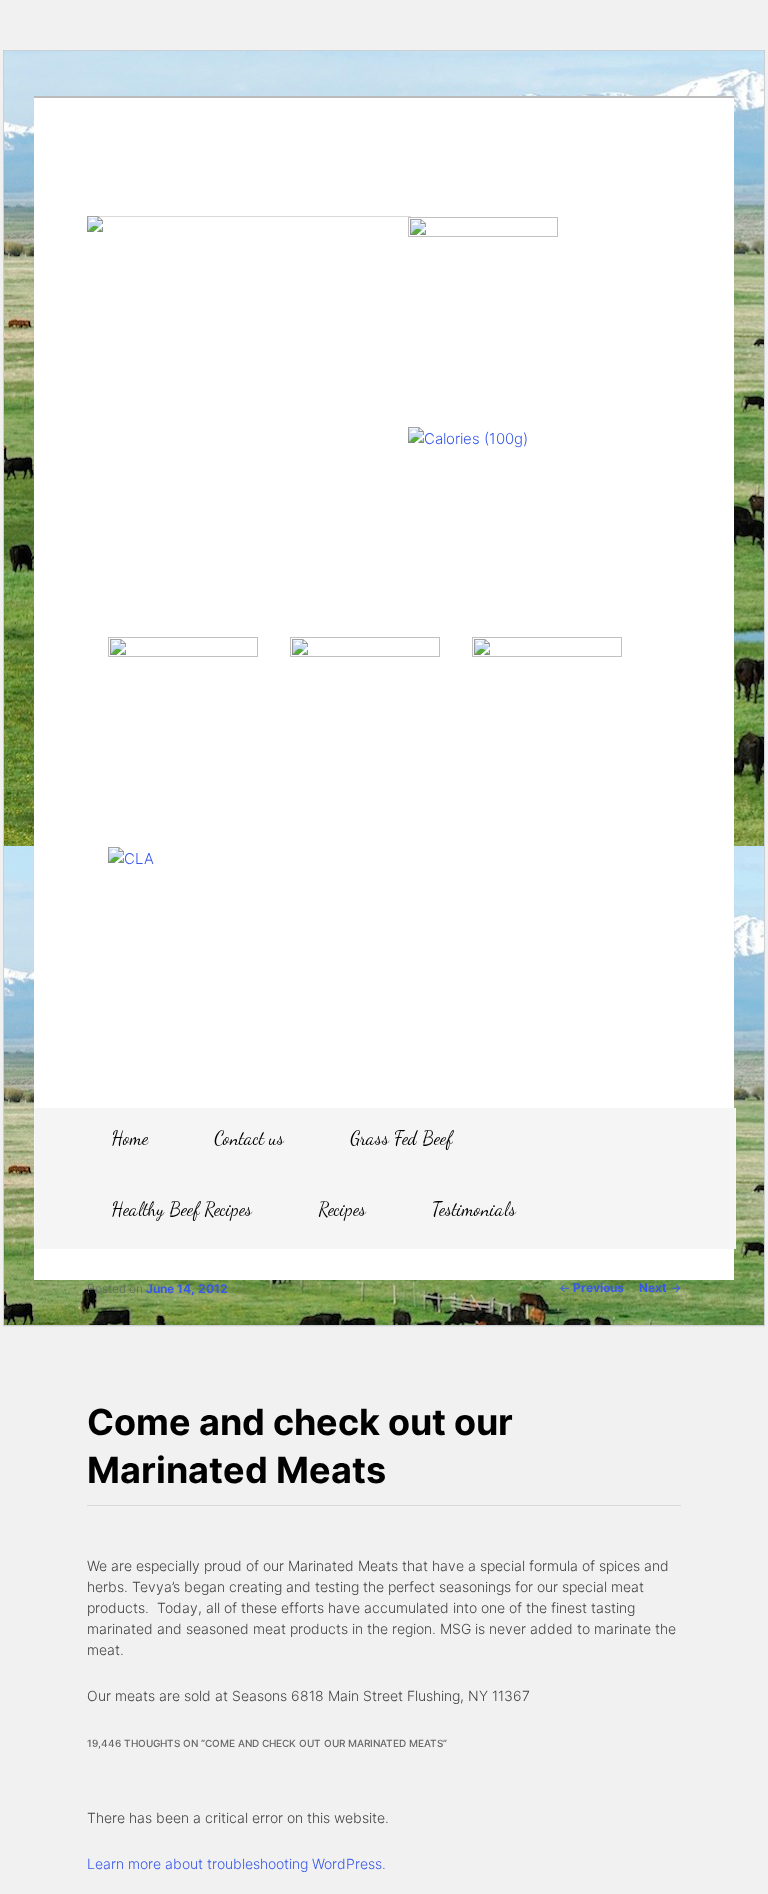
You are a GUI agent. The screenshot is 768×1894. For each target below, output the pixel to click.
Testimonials (474, 1209)
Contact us (249, 1138)
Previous (591, 1287)
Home (129, 1138)
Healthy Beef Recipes (181, 1209)
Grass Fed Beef (401, 1138)
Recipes (342, 1209)
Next (660, 1287)
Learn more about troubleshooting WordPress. (236, 1863)
